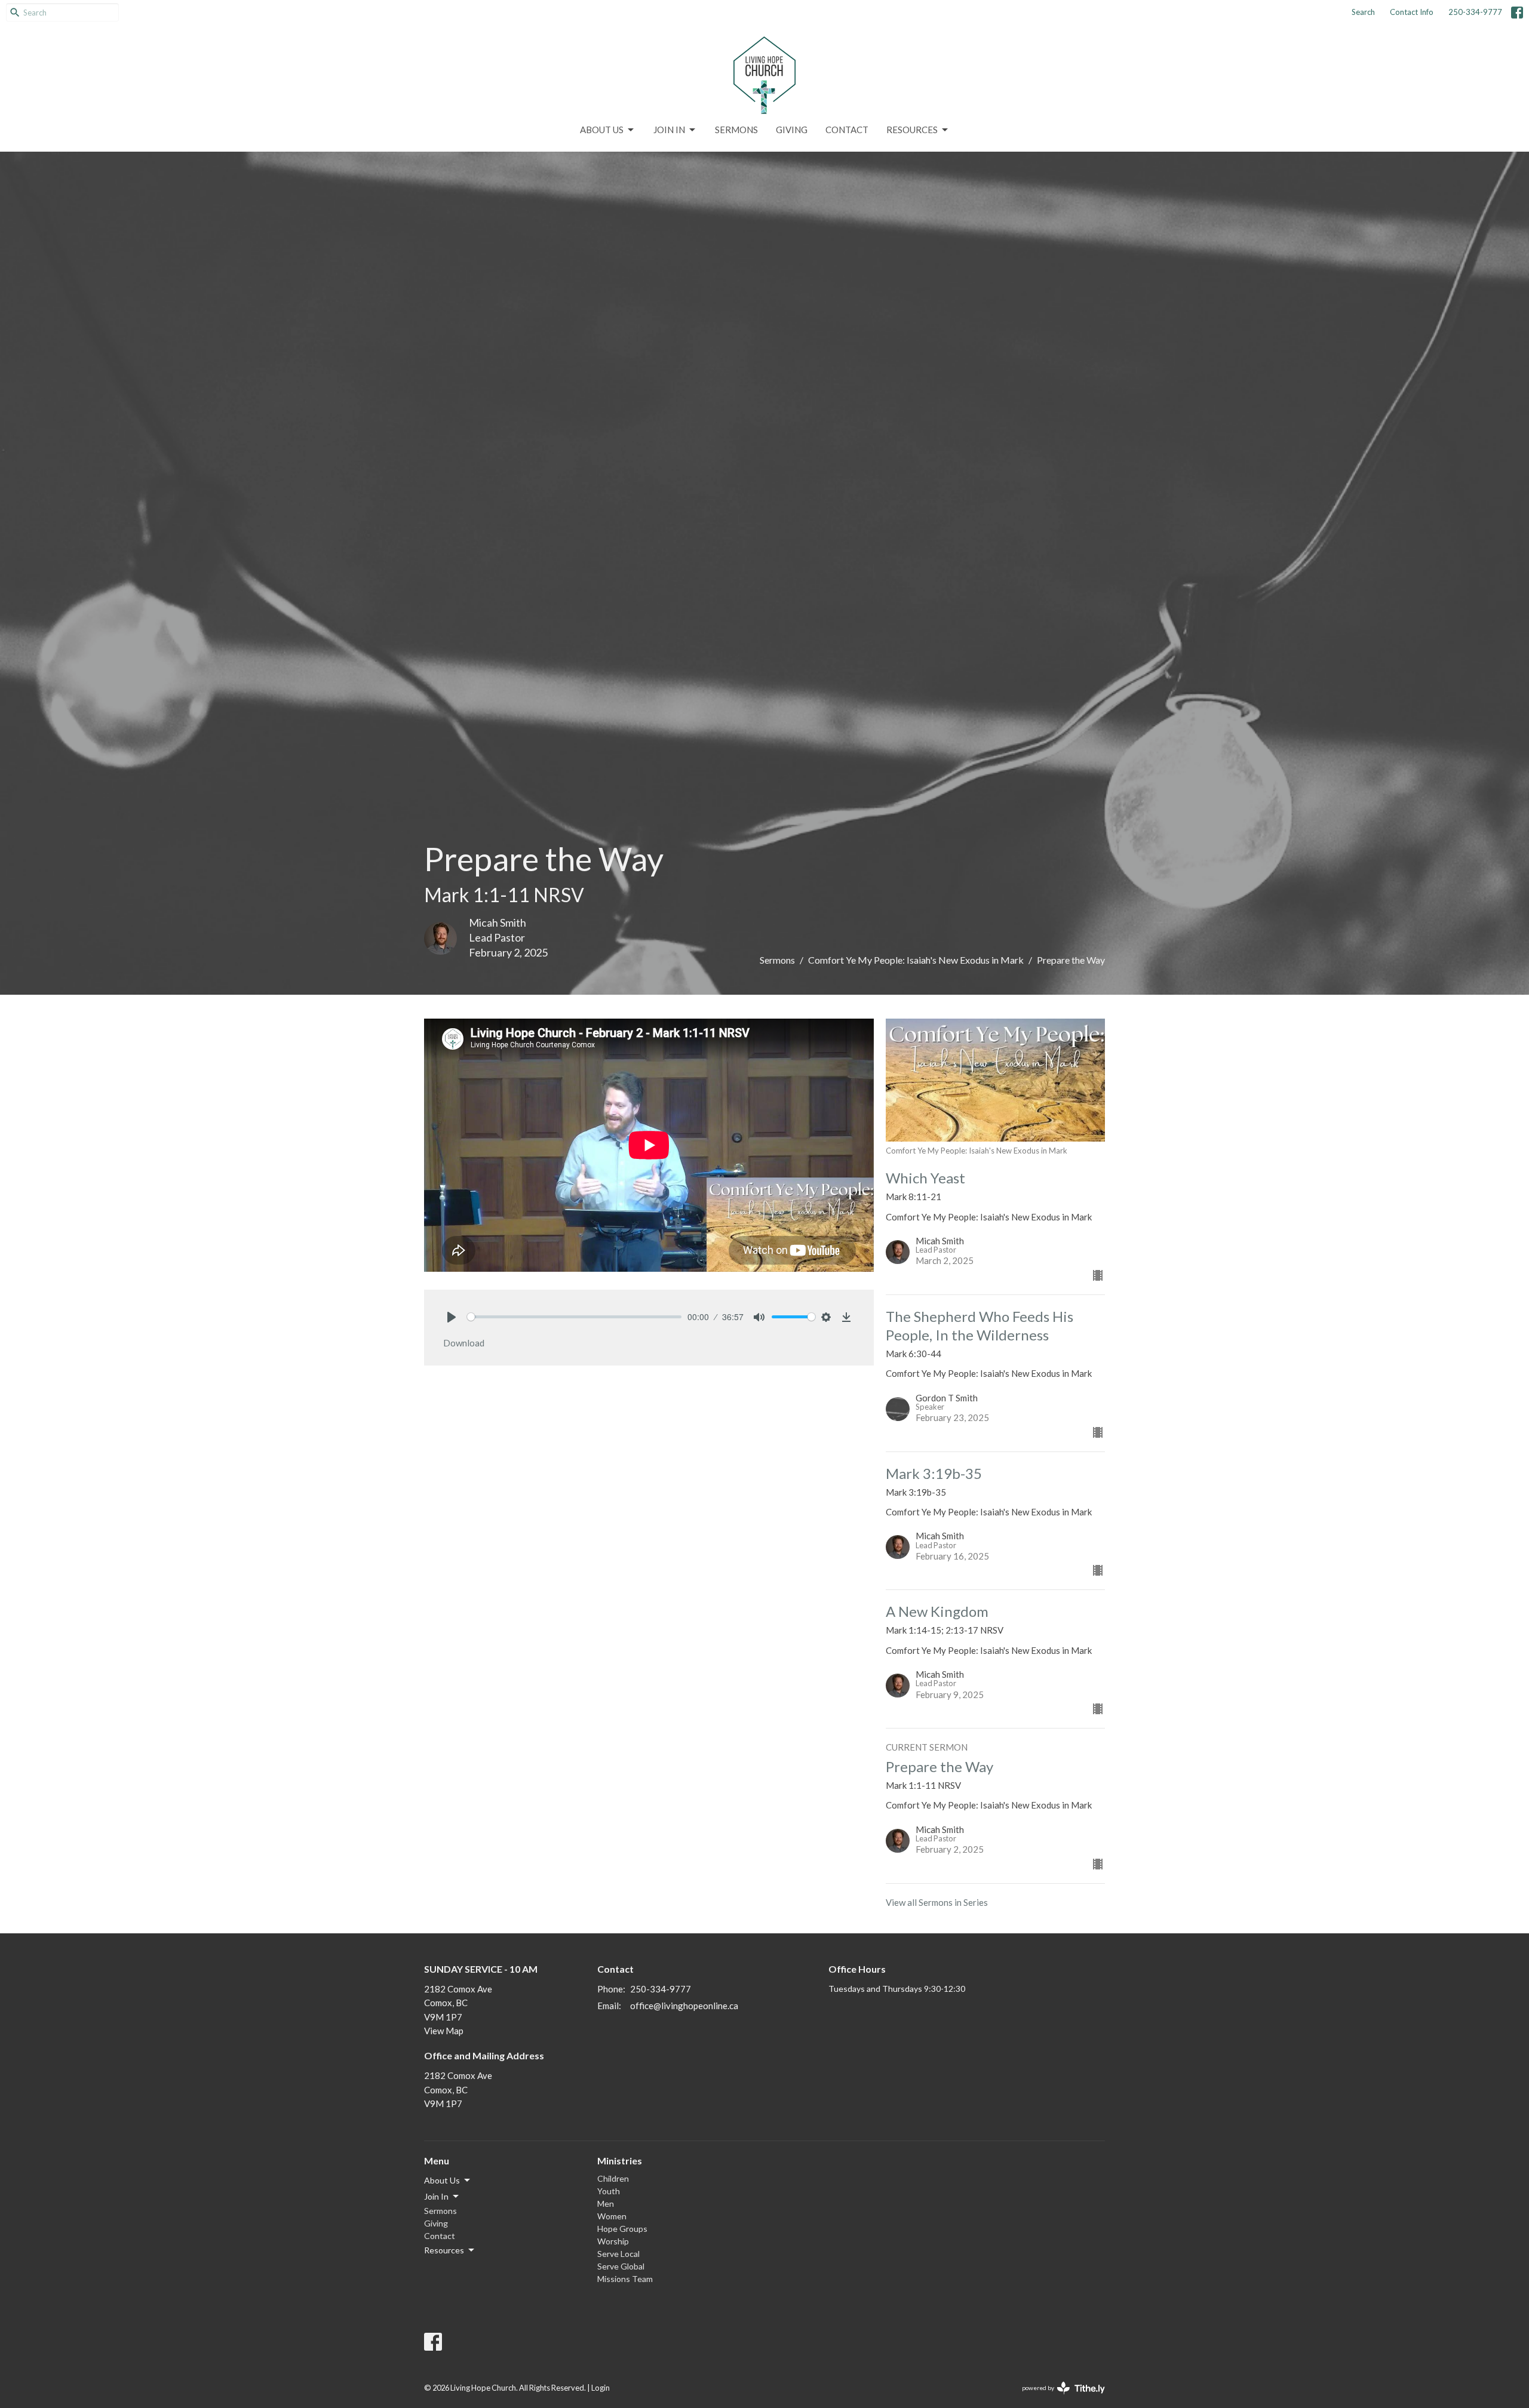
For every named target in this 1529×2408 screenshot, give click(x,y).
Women (612, 2216)
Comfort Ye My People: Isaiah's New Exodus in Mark (916, 960)
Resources (912, 130)
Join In (669, 130)
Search (1363, 12)
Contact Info (1412, 12)
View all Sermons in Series (937, 1902)
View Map (444, 2031)
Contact (847, 130)
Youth (609, 2191)
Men (606, 2204)
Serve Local (618, 2254)
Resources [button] (444, 2250)
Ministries (620, 2161)
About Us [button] (442, 2180)
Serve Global (621, 2266)
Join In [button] (436, 2196)
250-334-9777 (1475, 12)
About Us (602, 130)
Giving (792, 130)
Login (601, 2388)
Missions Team (625, 2279)
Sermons (736, 130)
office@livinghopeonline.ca (684, 2006)
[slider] (574, 1317)
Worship (613, 2241)
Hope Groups (622, 2229)
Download (464, 1343)
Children (613, 2178)
